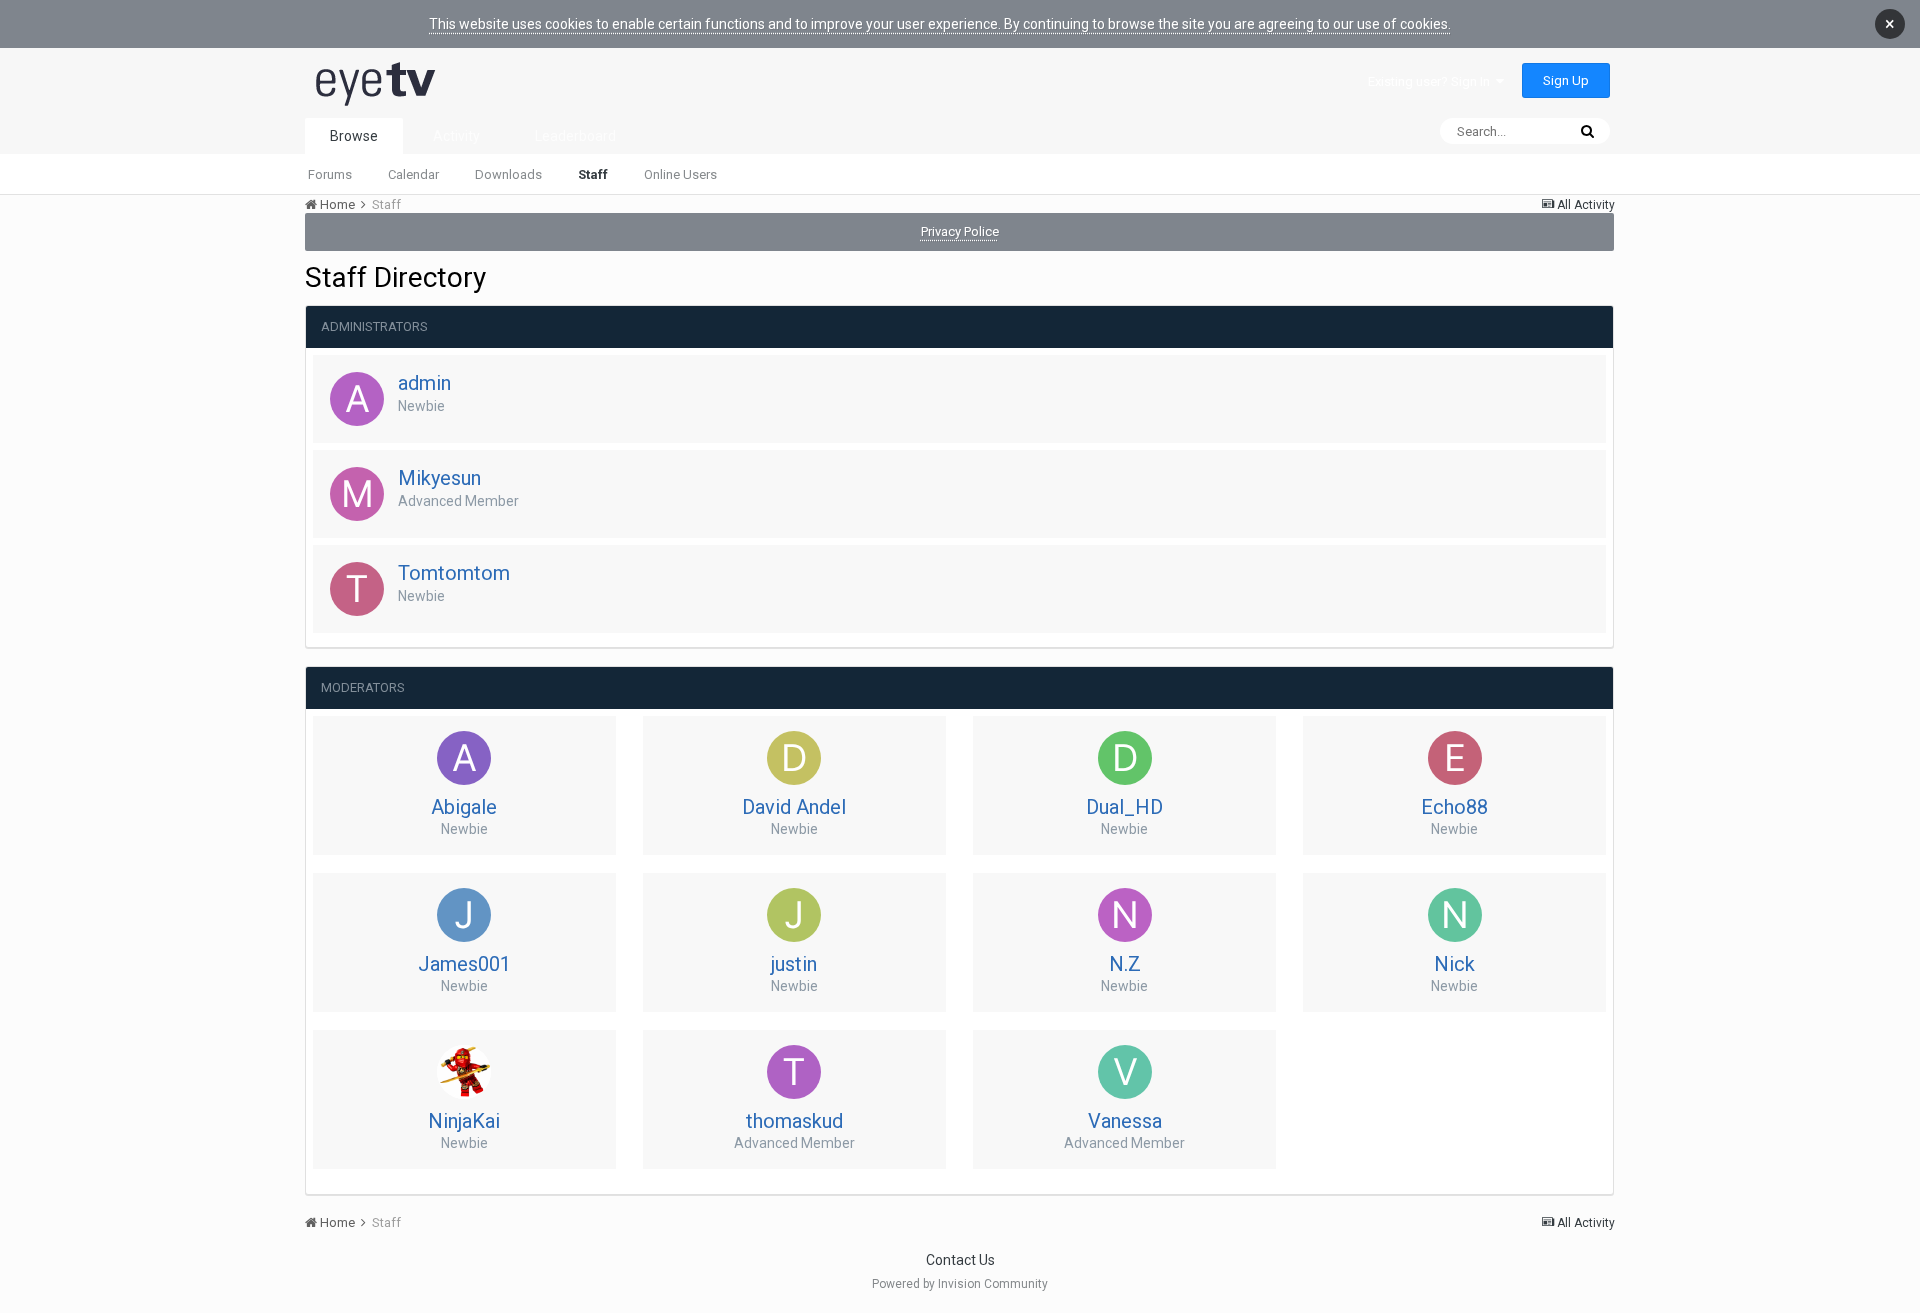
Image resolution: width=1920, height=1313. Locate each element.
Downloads (508, 174)
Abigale (464, 807)
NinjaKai (464, 1121)
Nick (1454, 964)
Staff (593, 174)
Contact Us (960, 1260)
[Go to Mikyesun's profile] (357, 494)
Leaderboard (575, 136)
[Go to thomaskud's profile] (794, 1072)
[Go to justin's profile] (794, 915)
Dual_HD (1124, 807)
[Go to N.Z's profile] (1125, 915)
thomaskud (794, 1121)
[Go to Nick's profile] (1455, 915)
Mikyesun (439, 478)
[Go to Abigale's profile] (464, 758)
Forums (330, 174)
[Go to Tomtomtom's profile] (357, 589)
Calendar (413, 174)
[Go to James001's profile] (464, 915)
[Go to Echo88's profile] (1455, 758)
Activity (456, 136)
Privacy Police (960, 231)
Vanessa (1125, 1121)
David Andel (794, 807)
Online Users (680, 174)
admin (424, 383)
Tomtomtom (454, 573)
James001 (464, 964)
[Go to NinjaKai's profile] (464, 1072)
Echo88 (1454, 807)
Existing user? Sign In (1432, 81)
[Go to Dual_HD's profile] (1125, 758)
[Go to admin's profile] (357, 399)
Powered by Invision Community (960, 1284)
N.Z (1125, 964)
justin (794, 964)
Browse (354, 136)
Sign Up (1566, 80)
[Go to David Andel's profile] (794, 758)
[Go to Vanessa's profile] (1125, 1072)
